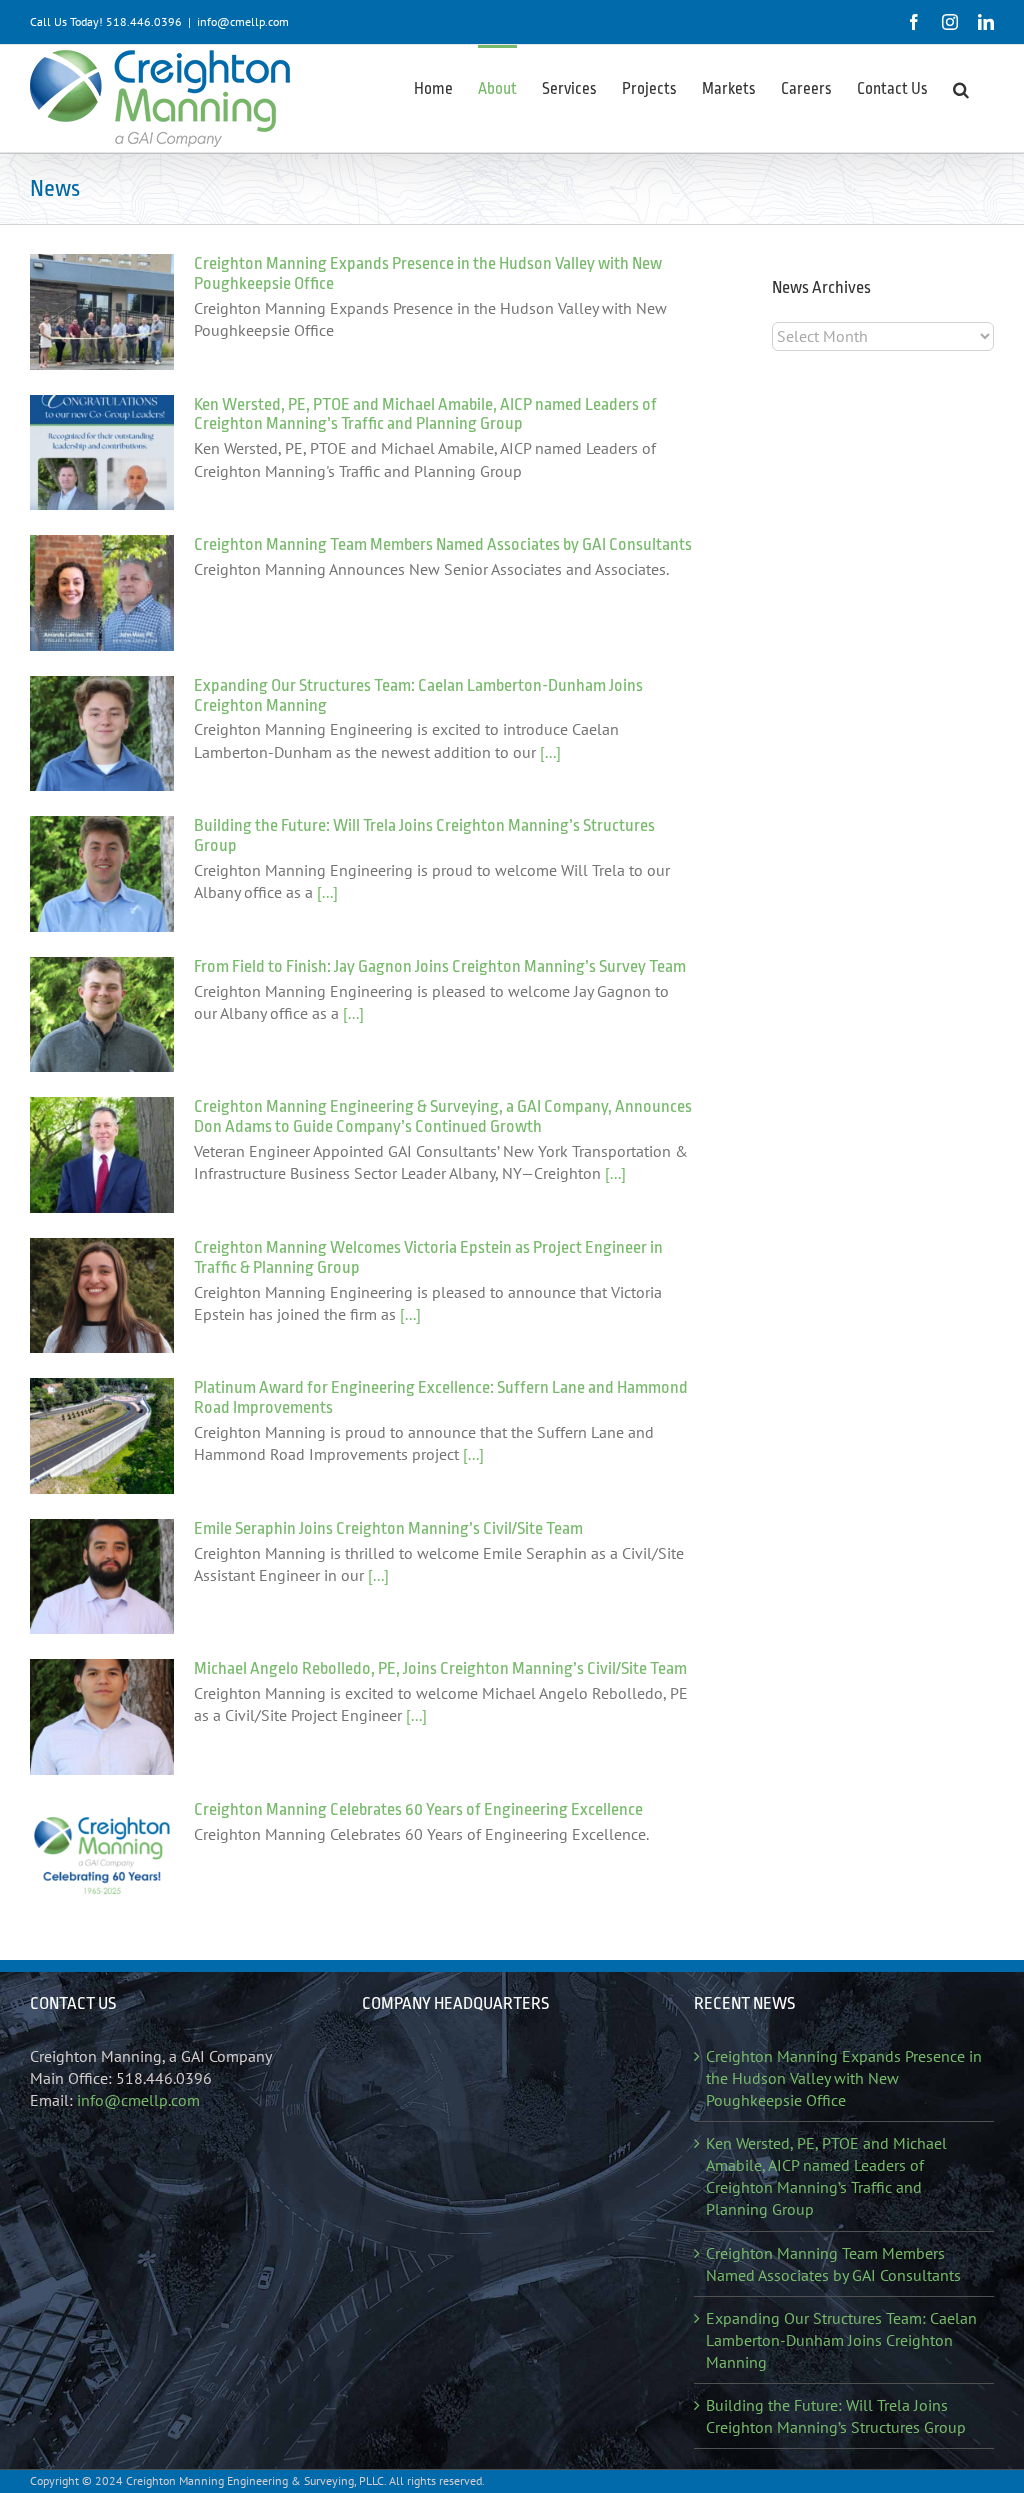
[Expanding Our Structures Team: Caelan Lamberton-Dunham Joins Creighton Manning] (102, 734)
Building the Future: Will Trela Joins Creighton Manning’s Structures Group (836, 2416)
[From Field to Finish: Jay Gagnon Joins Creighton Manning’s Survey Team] (102, 1015)
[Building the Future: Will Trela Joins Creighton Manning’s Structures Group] (102, 874)
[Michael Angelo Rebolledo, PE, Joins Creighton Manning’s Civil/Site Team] (102, 1717)
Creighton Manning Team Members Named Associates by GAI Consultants (443, 544)
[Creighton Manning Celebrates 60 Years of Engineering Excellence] (102, 1858)
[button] (961, 88)
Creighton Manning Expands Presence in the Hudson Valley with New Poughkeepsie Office (844, 2078)
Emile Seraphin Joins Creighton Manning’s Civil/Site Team (388, 1528)
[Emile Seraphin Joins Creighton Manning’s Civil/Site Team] (102, 1577)
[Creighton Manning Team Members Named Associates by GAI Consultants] (102, 593)
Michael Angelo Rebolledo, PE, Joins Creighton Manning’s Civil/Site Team (440, 1668)
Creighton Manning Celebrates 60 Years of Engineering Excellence (418, 1809)
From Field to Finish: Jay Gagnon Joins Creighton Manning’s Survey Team (440, 966)
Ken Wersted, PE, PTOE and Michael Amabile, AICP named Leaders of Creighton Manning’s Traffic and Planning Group (425, 414)
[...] (548, 752)
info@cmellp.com (243, 21)
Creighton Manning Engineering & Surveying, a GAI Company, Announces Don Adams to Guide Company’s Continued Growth (443, 1116)
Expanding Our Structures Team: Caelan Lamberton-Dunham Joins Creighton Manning (841, 2340)
